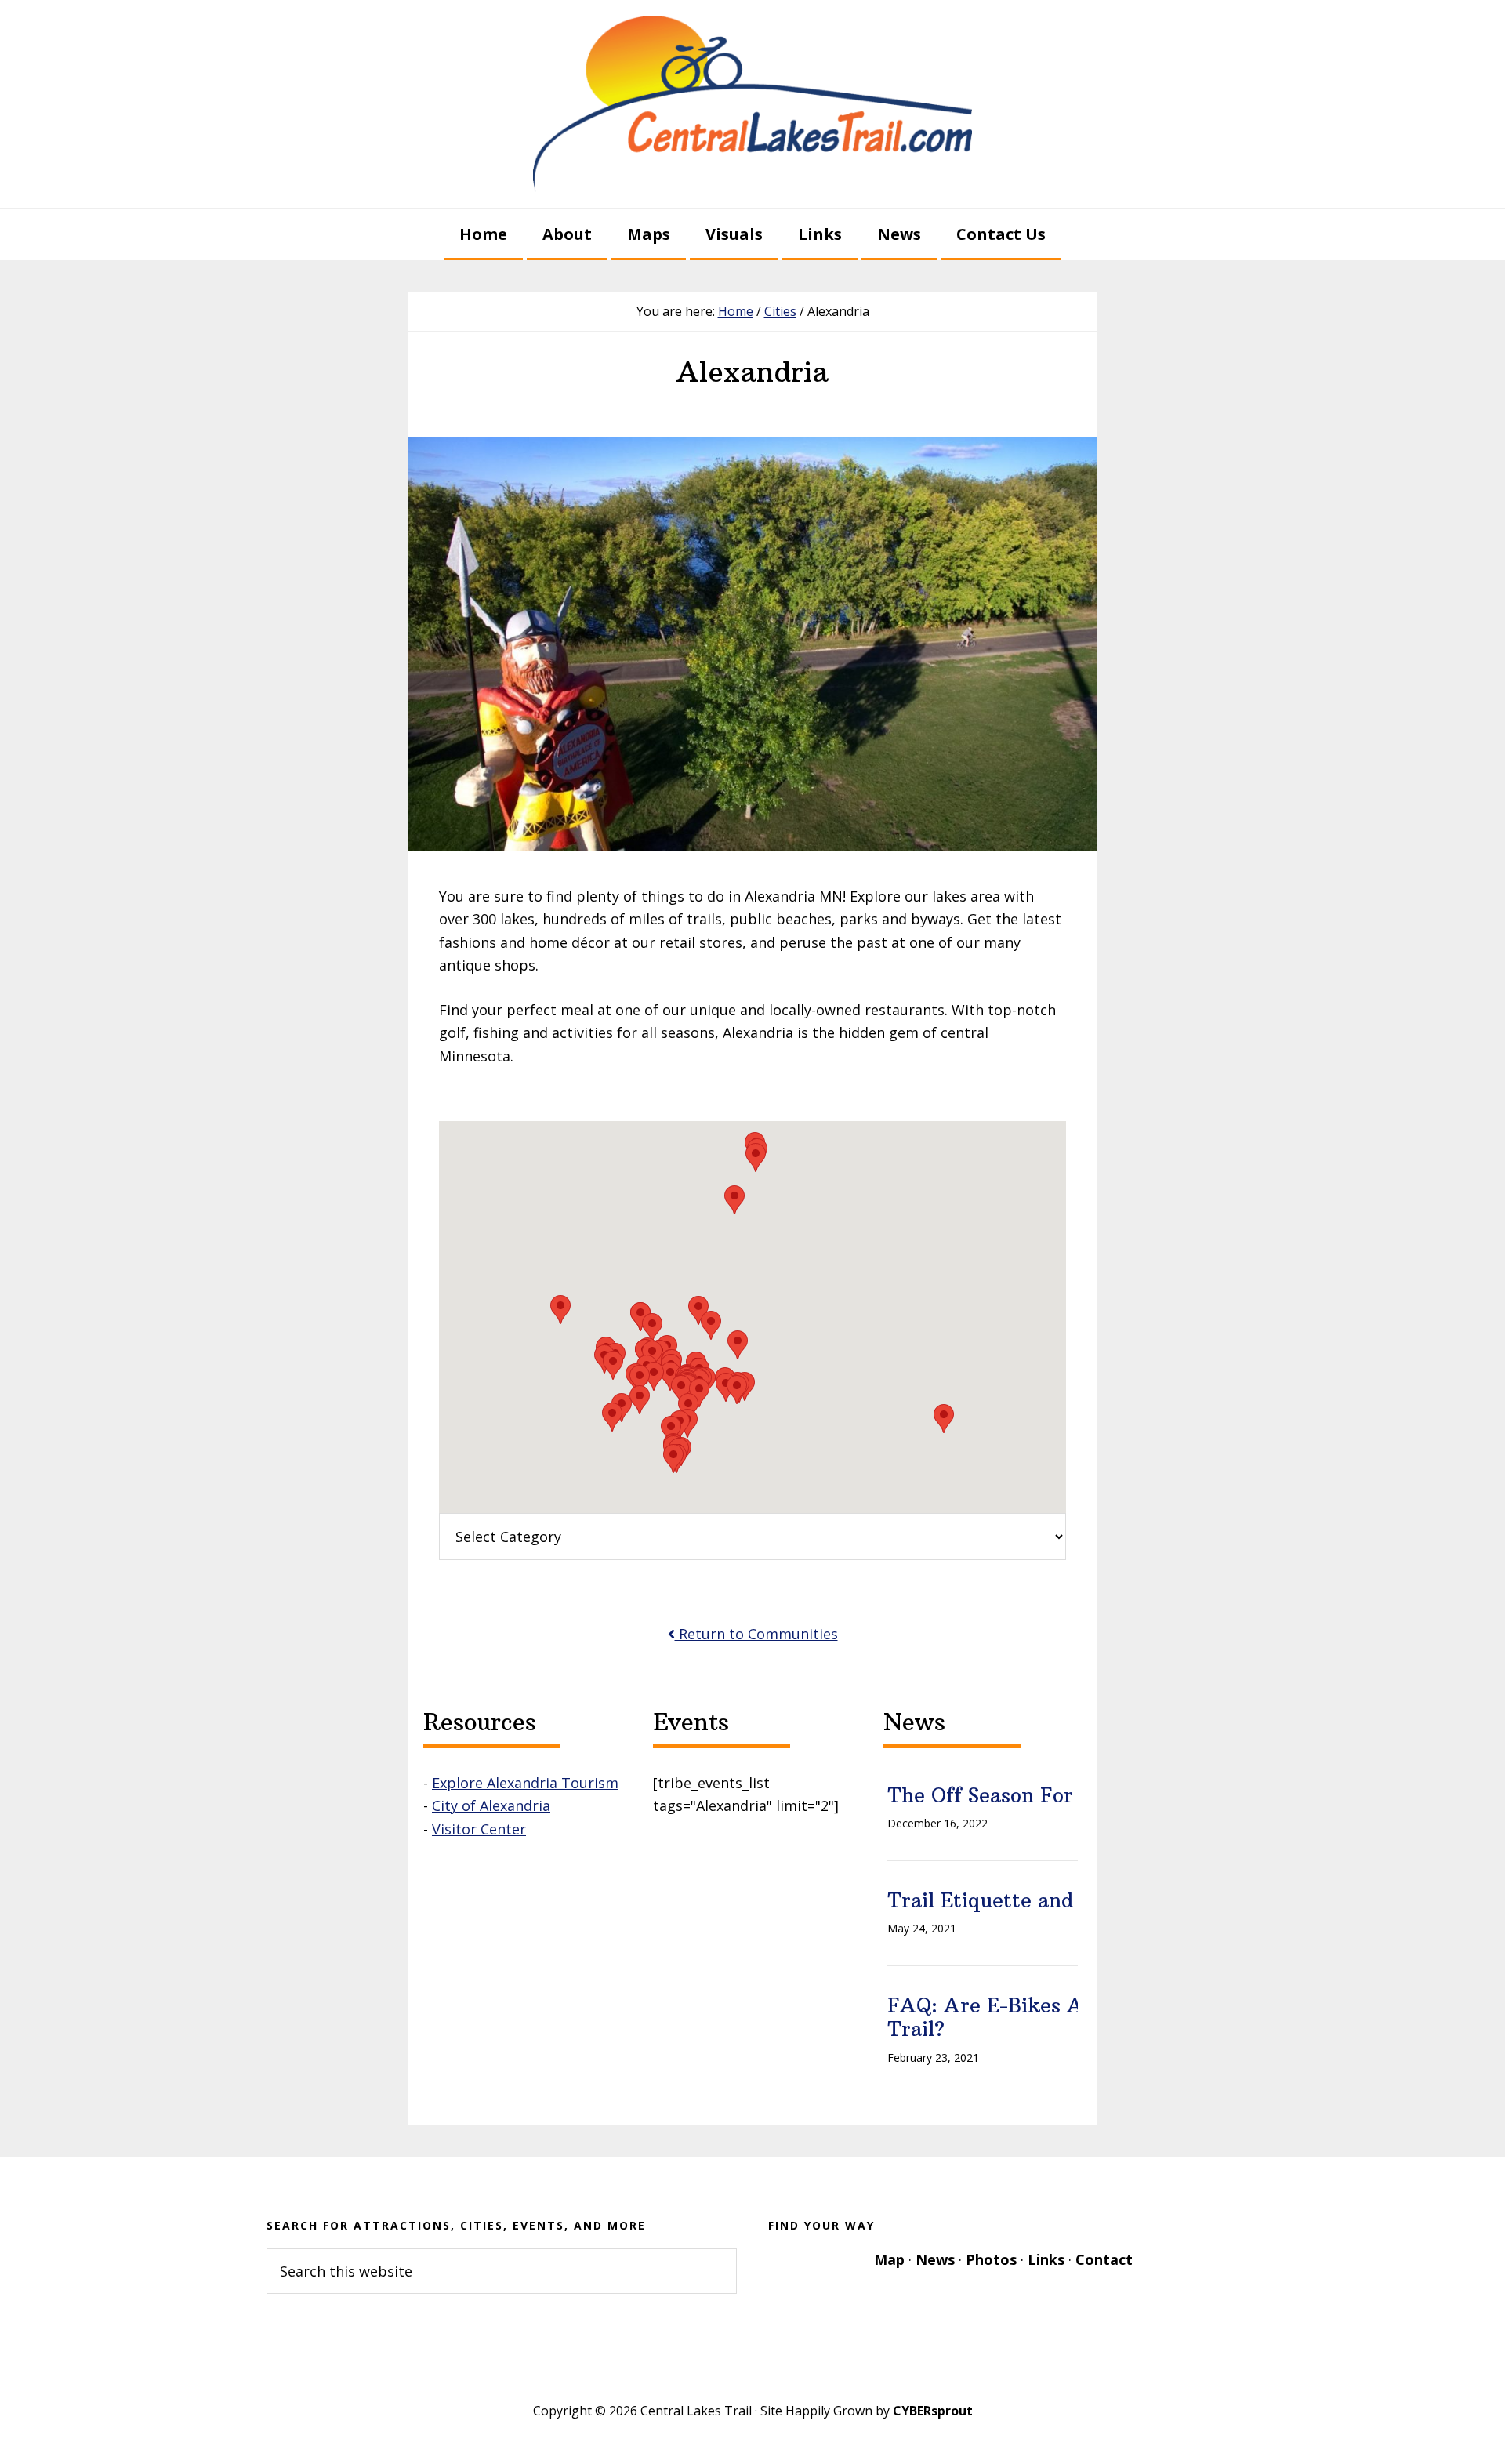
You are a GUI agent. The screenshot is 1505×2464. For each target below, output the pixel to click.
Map (889, 2259)
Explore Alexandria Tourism (525, 1783)
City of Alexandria (491, 1805)
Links (1046, 2259)
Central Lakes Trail (752, 104)
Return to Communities (756, 1634)
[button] (652, 1328)
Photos (991, 2259)
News (935, 2259)
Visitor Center (479, 1829)
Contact (1104, 2259)
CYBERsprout (933, 2411)
